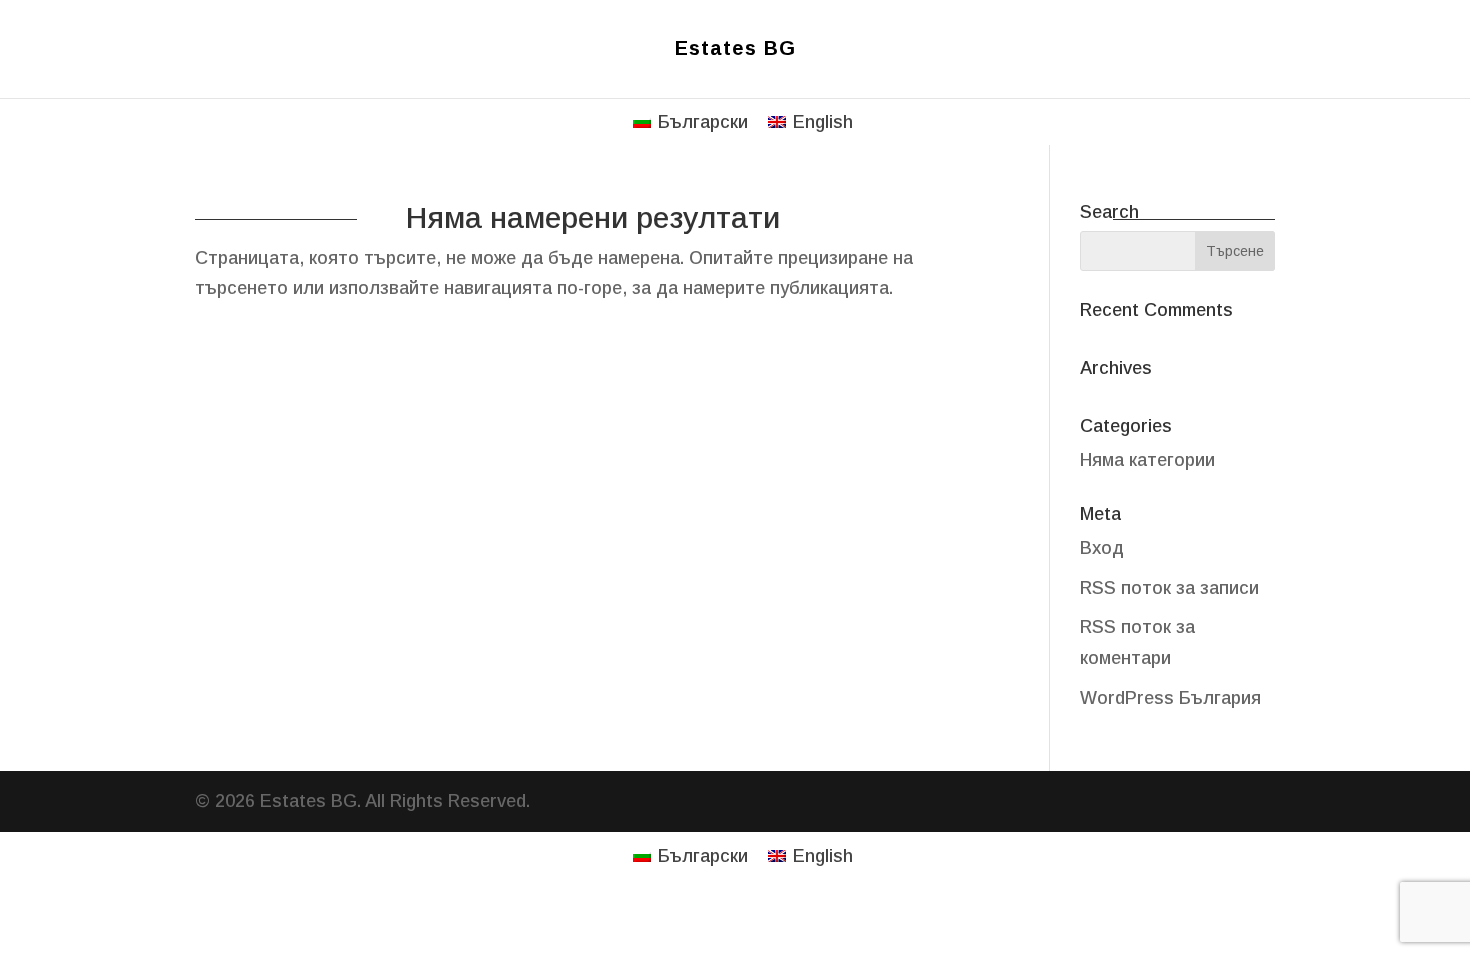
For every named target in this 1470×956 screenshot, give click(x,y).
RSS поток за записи (1169, 588)
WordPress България (1170, 698)
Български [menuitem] (703, 122)
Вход (1102, 548)
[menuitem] (690, 121)
